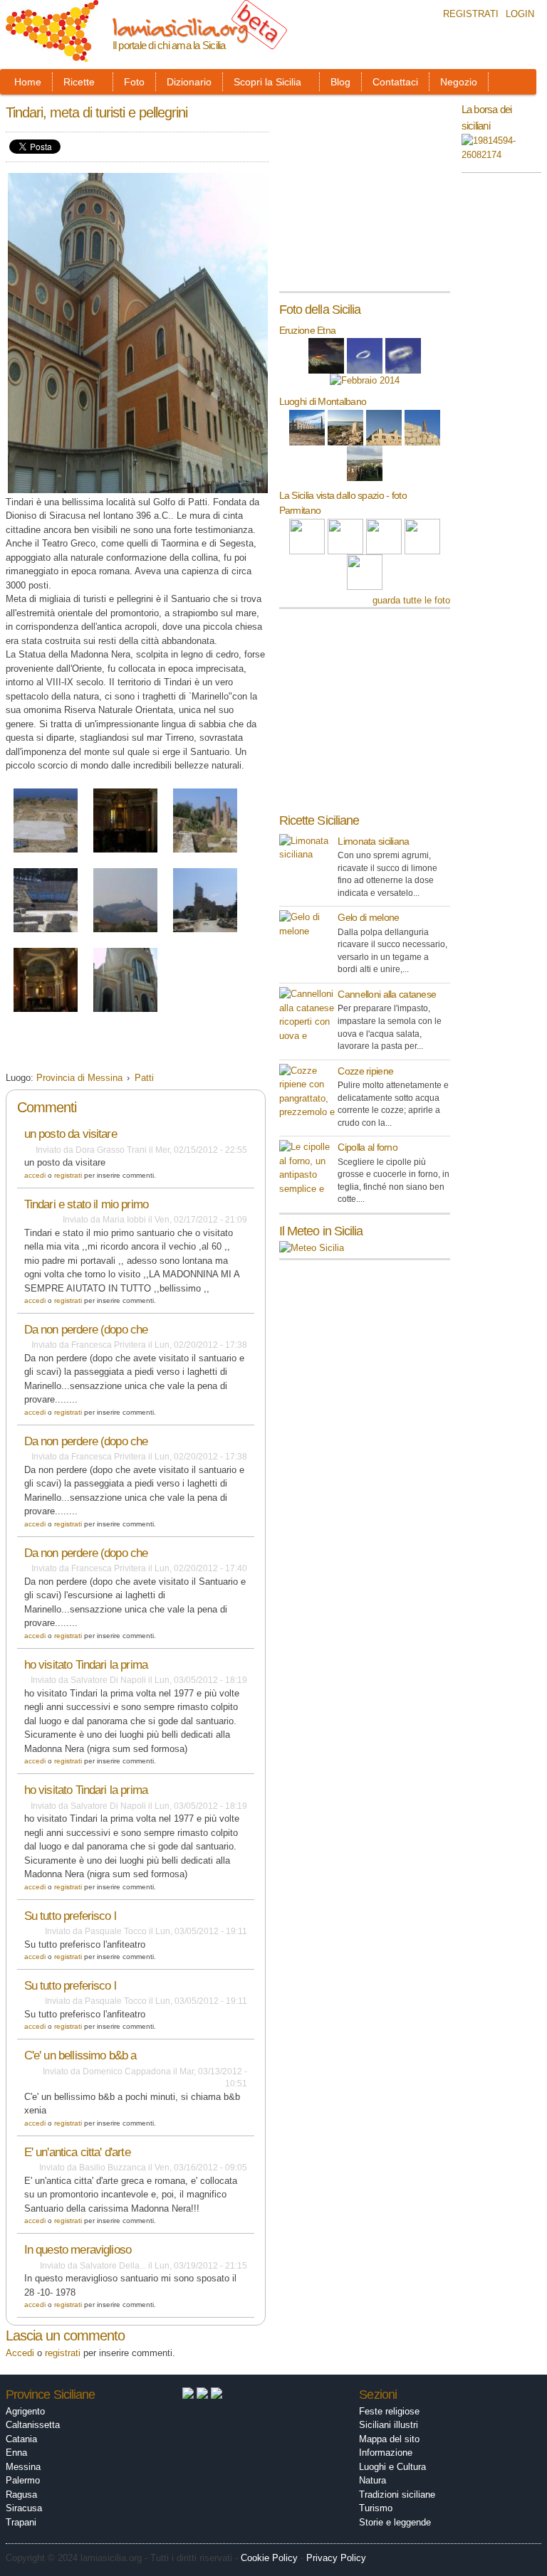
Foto (134, 82)
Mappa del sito (389, 2439)
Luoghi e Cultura (392, 2467)
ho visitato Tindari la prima (86, 1665)
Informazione (386, 2453)
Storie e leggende (395, 2522)
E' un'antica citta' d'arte (77, 2152)
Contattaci (395, 82)
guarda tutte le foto (411, 600)
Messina (23, 2467)
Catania (21, 2439)
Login (520, 14)
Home (28, 82)
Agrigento (25, 2411)
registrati (68, 1175)
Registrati (471, 14)
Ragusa (21, 2495)
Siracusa (24, 2508)
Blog (340, 82)
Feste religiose (389, 2411)
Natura (373, 2480)
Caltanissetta (33, 2425)
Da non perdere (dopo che (86, 1330)
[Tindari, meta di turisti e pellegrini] (46, 854)
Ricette (79, 82)
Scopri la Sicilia (267, 82)
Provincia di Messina (79, 1078)
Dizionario (189, 82)
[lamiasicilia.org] (52, 55)
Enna (16, 2453)
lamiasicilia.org (180, 27)
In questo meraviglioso (78, 2250)
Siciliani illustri (389, 2425)
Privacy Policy (336, 2558)
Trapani (21, 2522)
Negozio (459, 82)
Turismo (376, 2508)
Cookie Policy (269, 2558)
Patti (144, 1078)
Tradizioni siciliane (397, 2495)
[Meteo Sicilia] (312, 1248)
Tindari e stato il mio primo (86, 1204)
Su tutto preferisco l (70, 1916)
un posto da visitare (71, 1134)
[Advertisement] (172, 1046)
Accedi (35, 1175)
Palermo (23, 2480)
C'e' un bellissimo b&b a (80, 2055)
